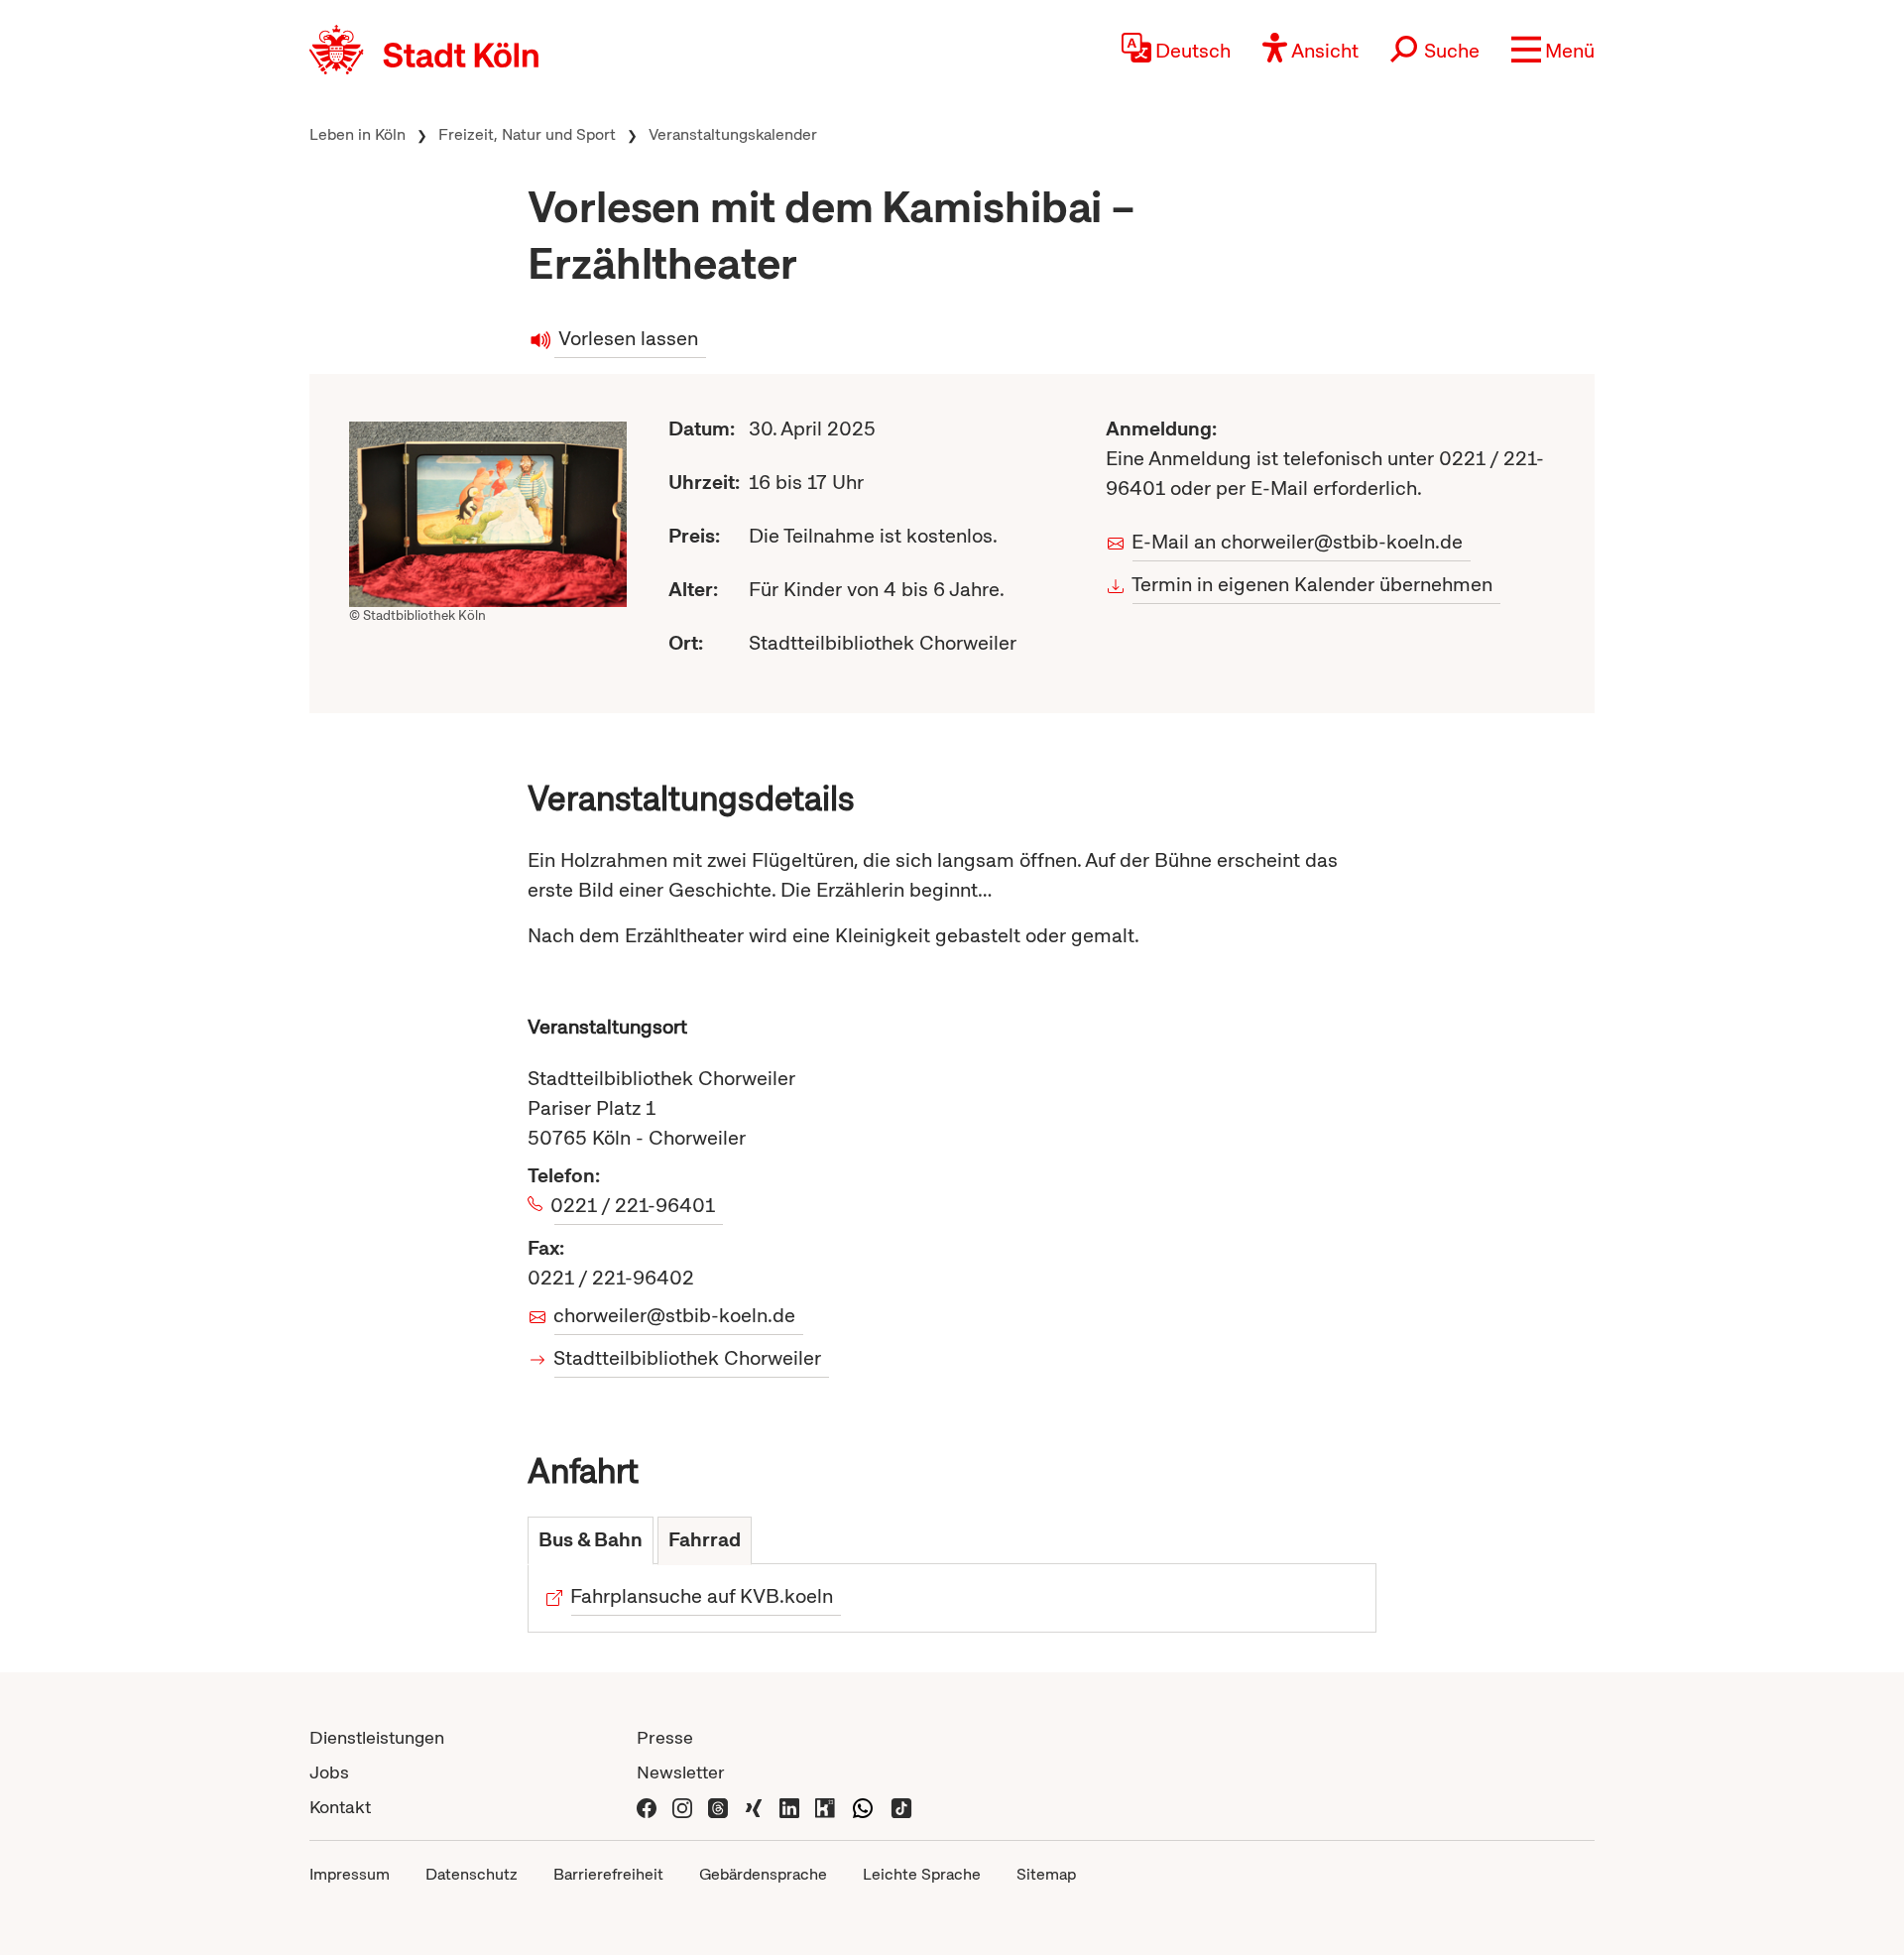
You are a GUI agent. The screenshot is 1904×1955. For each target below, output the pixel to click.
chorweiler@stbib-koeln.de (675, 1315)
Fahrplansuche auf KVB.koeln (702, 1596)
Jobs (329, 1772)
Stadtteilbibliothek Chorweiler (688, 1358)
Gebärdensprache (763, 1874)
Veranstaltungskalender (733, 134)
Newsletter (681, 1772)
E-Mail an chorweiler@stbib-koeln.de (1298, 542)
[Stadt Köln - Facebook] (647, 1807)
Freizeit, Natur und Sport (527, 134)
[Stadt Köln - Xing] (754, 1807)
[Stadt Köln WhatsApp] (863, 1807)
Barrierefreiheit (608, 1874)
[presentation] (591, 1541)
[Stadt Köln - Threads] (718, 1807)
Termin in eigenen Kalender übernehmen (1312, 584)
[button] (1553, 50)
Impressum (350, 1874)
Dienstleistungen (377, 1737)
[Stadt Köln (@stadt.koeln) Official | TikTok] (901, 1807)
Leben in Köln (357, 134)
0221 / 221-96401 (635, 1205)
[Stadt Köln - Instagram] (682, 1807)
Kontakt (340, 1807)
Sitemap (1046, 1874)
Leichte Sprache (922, 1874)
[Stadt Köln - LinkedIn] (789, 1807)
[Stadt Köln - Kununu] (825, 1807)
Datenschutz (472, 1874)
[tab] (591, 1541)
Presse (665, 1737)
